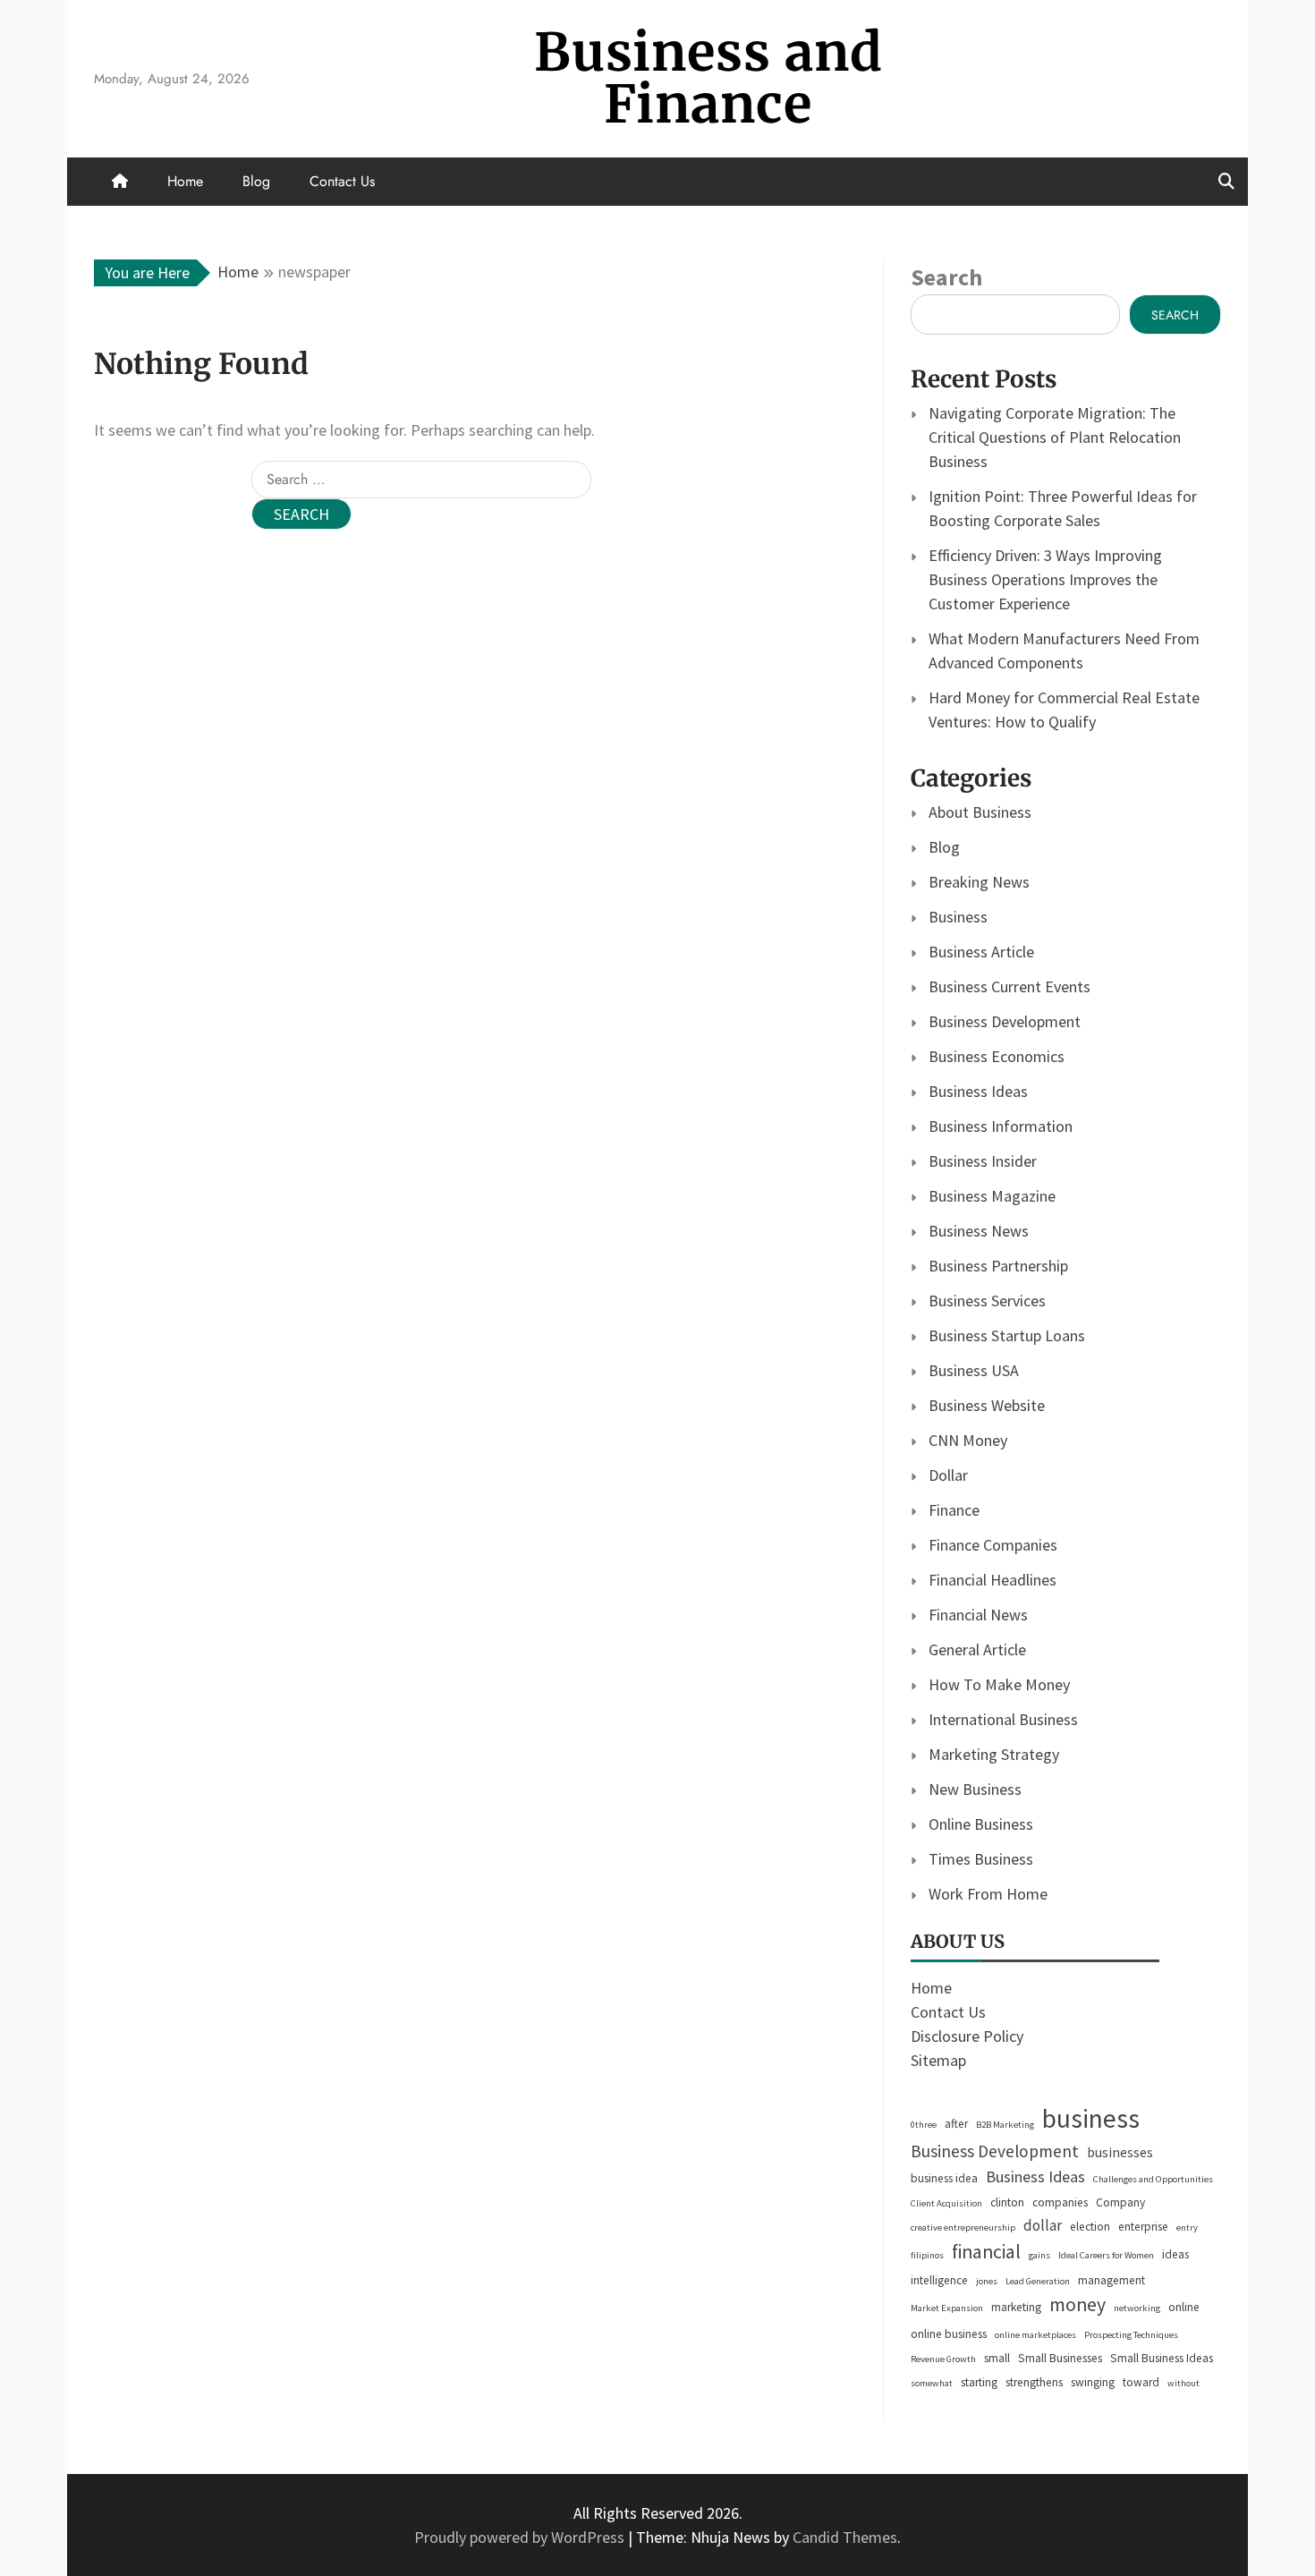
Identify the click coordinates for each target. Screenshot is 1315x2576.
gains (1039, 2255)
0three (924, 2125)
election (1090, 2227)
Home (185, 181)
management (1111, 2280)
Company (1120, 2202)
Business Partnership (998, 1266)
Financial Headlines (993, 1580)
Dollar (948, 1475)
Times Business (981, 1859)
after (956, 2124)
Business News (979, 1231)
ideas (1175, 2254)
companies (1060, 2202)
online (1184, 2307)
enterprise (1143, 2227)
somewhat (932, 2383)
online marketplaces (1035, 2335)
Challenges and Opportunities (1153, 2179)
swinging (1093, 2382)
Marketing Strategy (994, 1754)
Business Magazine (992, 1196)
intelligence (939, 2280)
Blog (256, 181)
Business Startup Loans (1007, 1335)
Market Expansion (947, 2308)
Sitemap (938, 2060)
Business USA (974, 1370)
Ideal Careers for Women (1106, 2255)
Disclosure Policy (967, 2036)
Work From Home (988, 1894)
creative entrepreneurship (963, 2227)
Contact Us (342, 181)
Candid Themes (845, 2537)
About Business (980, 812)
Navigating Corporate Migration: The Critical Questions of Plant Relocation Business (1055, 437)
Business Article (981, 952)
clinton (1007, 2202)
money (1077, 2304)
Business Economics (997, 1056)
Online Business (981, 1824)
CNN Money (968, 1440)
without (1183, 2383)
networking (1137, 2308)
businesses (1120, 2152)
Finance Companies (993, 1545)
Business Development (1005, 1021)
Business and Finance (708, 78)
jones (987, 2281)
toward (1141, 2382)
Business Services (987, 1301)
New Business (975, 1789)
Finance (954, 1510)
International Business (1003, 1719)
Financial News (978, 1615)
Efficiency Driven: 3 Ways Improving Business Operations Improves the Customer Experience (1045, 579)
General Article (977, 1649)
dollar (1043, 2225)
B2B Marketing (1005, 2125)
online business (949, 2334)
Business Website (987, 1405)
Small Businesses (1060, 2358)
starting (979, 2382)
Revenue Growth (943, 2359)
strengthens (1034, 2382)
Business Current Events (1010, 986)
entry (1187, 2227)
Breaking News (979, 882)
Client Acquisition (946, 2203)
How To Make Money (999, 1684)
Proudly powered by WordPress (521, 2537)
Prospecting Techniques (1131, 2335)
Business (958, 917)
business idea (944, 2178)
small (997, 2358)
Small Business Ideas (1162, 2358)
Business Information (1001, 1126)
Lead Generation (1038, 2281)
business (1091, 2118)
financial (986, 2252)
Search (946, 277)
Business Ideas (978, 1091)
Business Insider (983, 1161)
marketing (1016, 2307)
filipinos (927, 2255)
